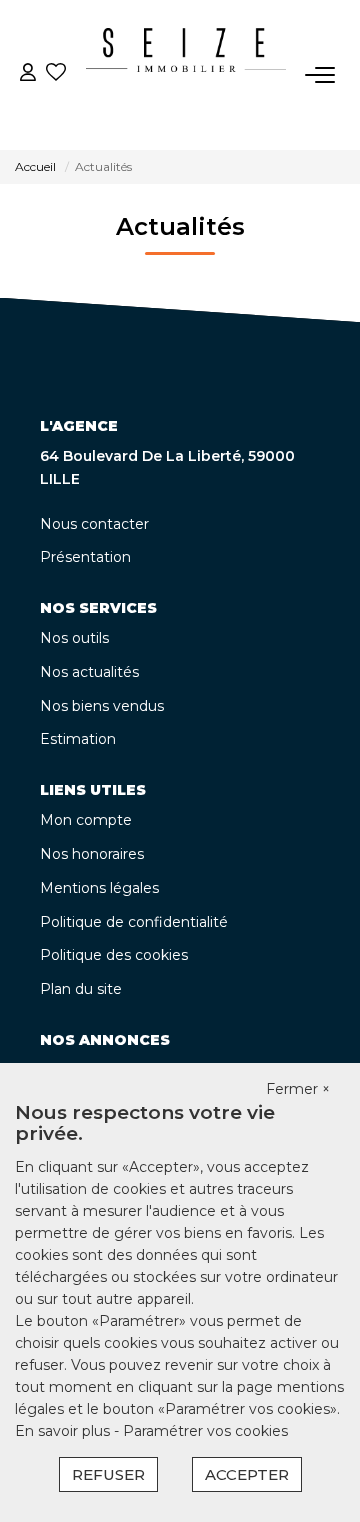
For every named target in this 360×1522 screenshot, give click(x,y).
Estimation (78, 739)
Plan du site (81, 989)
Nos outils (74, 638)
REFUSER (108, 1474)
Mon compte (86, 820)
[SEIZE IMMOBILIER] (186, 75)
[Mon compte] (28, 74)
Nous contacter (94, 524)
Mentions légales (99, 888)
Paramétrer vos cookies (205, 1431)
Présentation (85, 557)
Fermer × (298, 1089)
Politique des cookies (114, 955)
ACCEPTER (247, 1474)
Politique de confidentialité (134, 922)
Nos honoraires (92, 854)
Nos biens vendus (102, 706)
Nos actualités (89, 672)
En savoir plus (64, 1431)
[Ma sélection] (56, 74)
